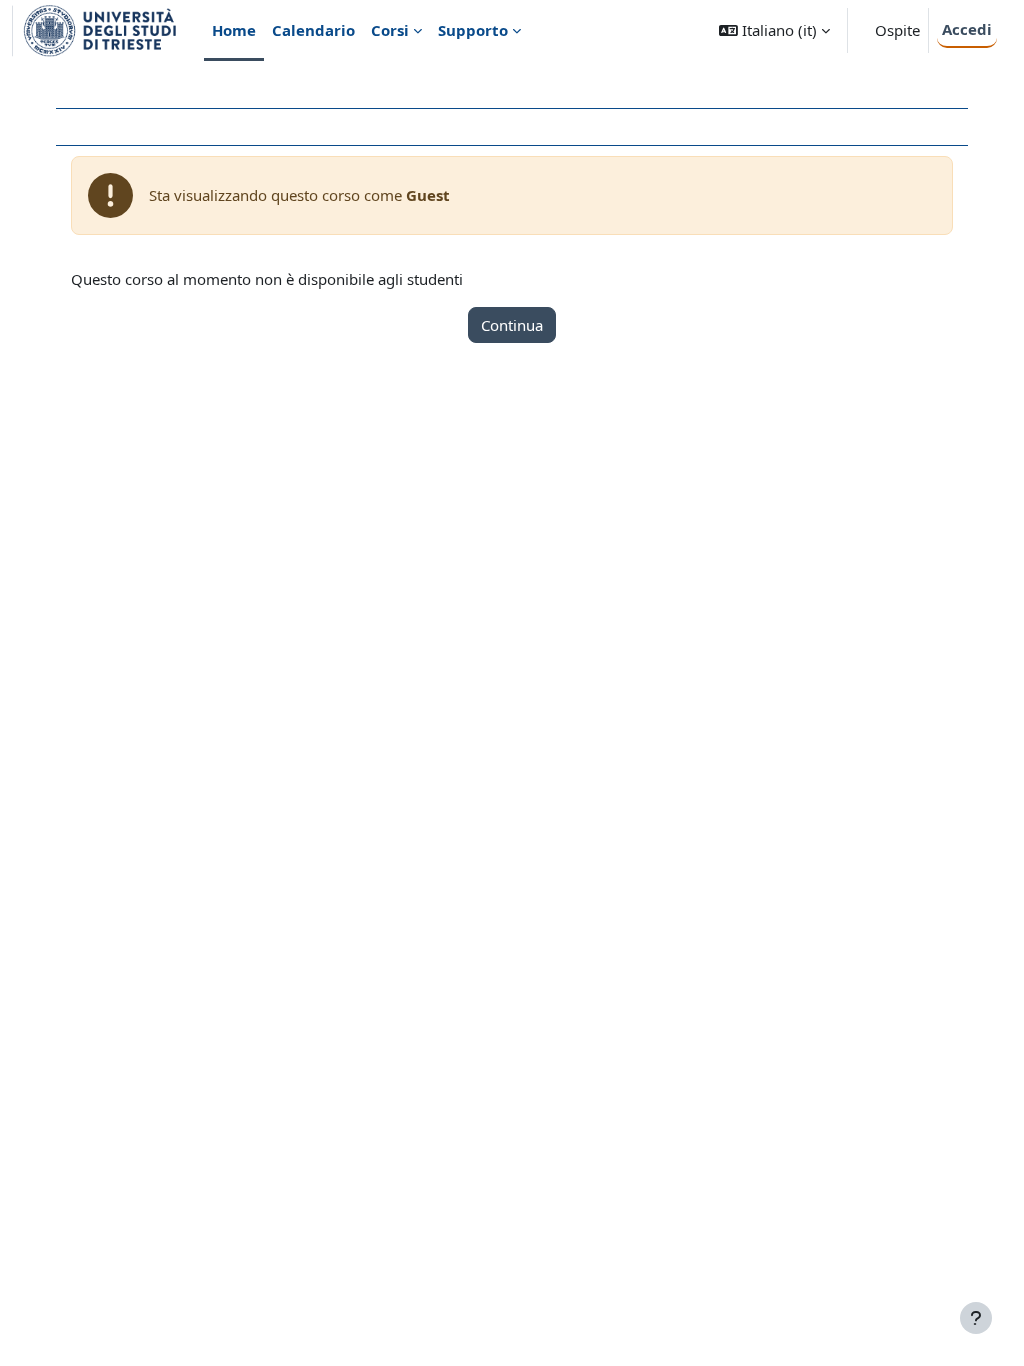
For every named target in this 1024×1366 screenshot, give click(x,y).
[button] (774, 30)
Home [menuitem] (234, 30)
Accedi (967, 29)
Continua (512, 325)
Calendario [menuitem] (313, 30)
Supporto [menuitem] (473, 30)
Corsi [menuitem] (390, 30)
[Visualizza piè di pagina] (976, 1318)
